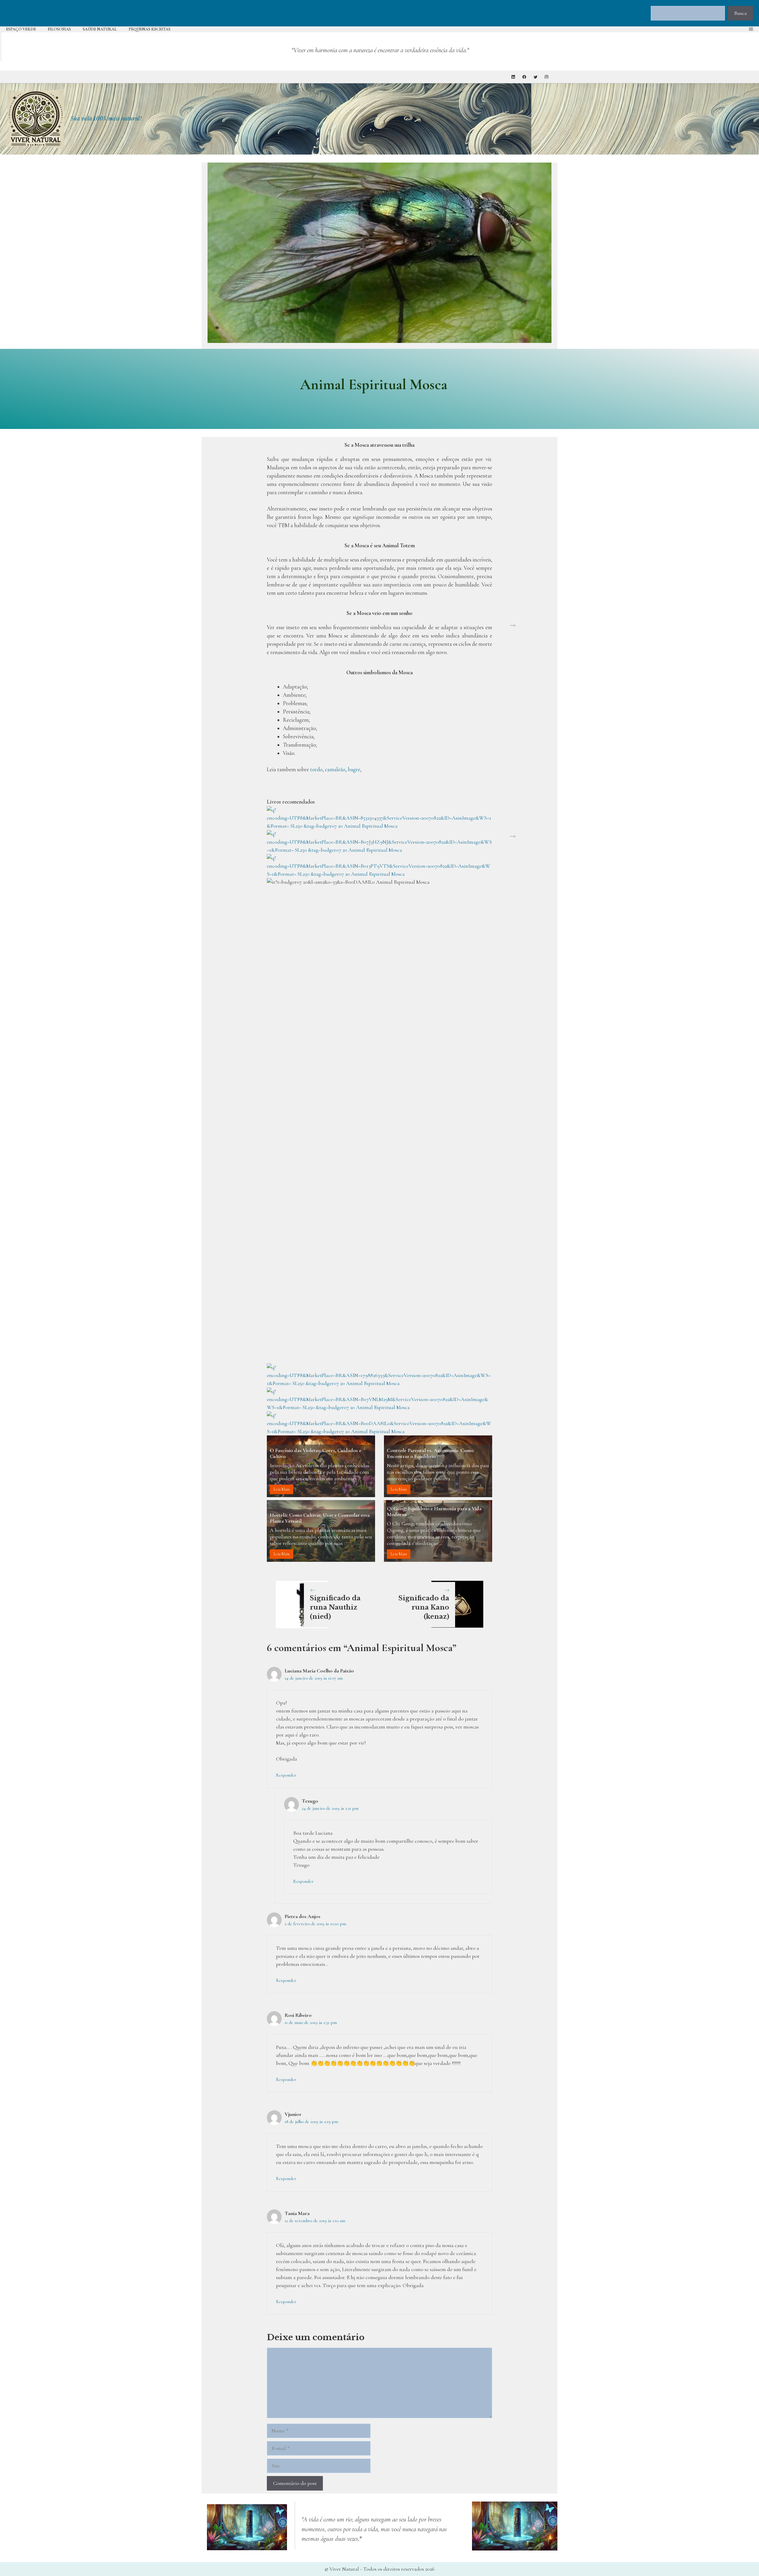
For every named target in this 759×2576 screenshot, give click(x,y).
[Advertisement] (531, 532)
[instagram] (547, 77)
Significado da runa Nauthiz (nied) (335, 1607)
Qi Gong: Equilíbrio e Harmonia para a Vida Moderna (434, 1511)
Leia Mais (282, 1489)
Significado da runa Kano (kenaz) (424, 1607)
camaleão (335, 769)
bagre (354, 769)
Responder (286, 1775)
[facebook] (524, 77)
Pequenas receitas (150, 29)
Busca (740, 13)
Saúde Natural (100, 29)
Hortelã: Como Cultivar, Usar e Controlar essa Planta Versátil (320, 1518)
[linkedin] (513, 77)
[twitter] (536, 77)
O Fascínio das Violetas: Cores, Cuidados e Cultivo (316, 1453)
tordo (316, 769)
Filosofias (59, 29)
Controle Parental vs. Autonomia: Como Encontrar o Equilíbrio (430, 1453)
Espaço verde (21, 29)
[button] (751, 29)
